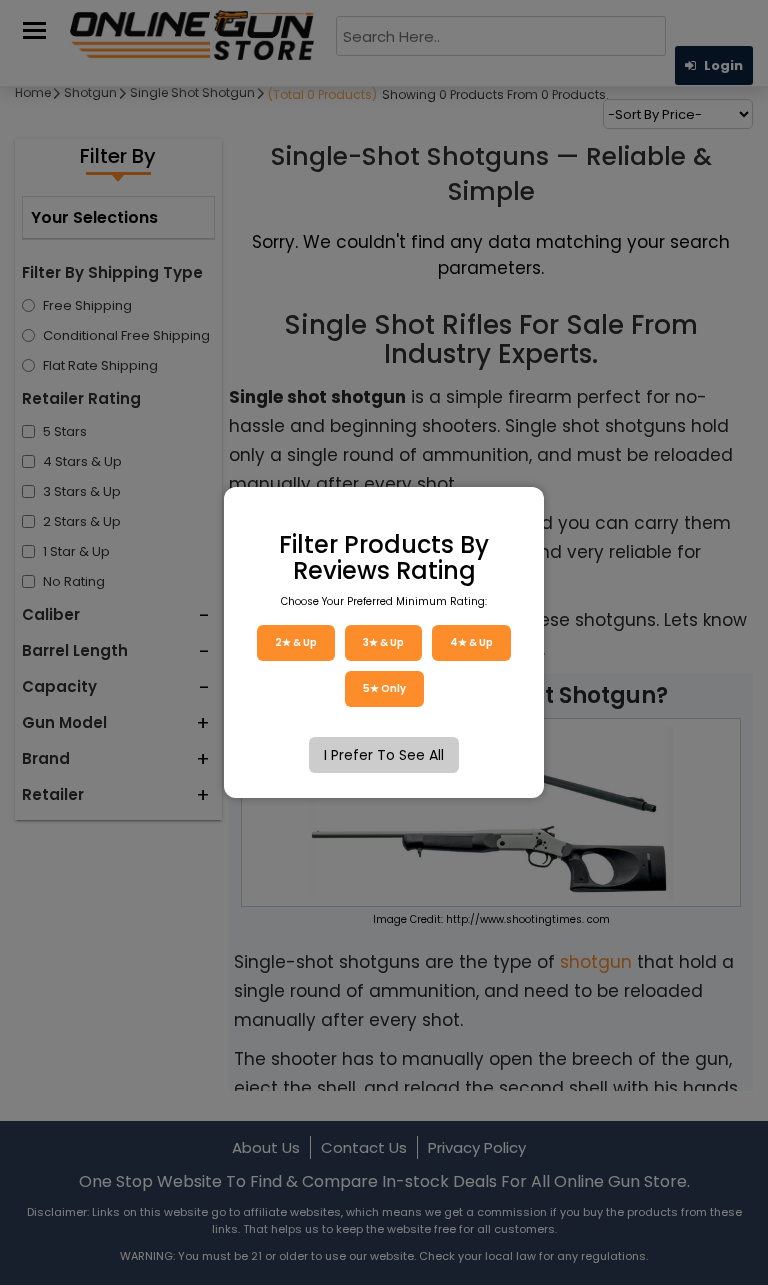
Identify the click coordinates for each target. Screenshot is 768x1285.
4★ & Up (471, 642)
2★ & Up (296, 642)
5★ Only (384, 688)
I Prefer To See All (384, 755)
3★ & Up (383, 642)
